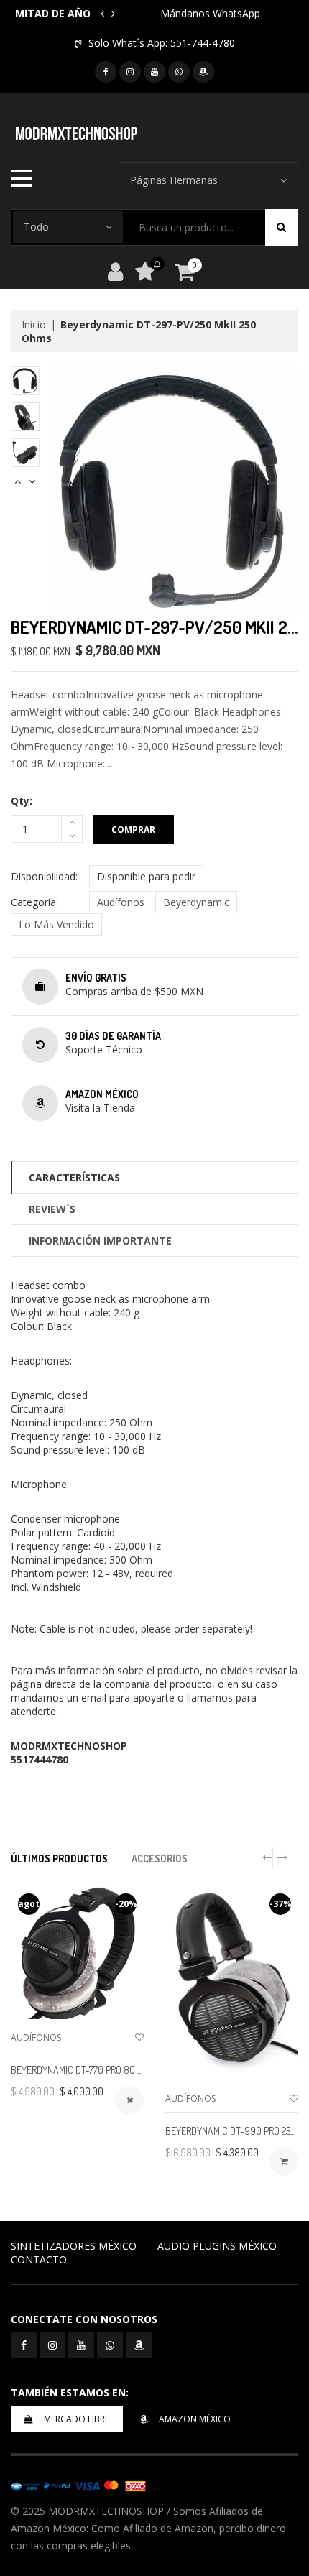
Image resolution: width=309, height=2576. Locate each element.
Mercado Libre (77, 2419)
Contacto (39, 2259)
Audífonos (121, 902)
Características (74, 1177)
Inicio (34, 324)
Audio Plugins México (217, 2246)
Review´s (52, 1209)
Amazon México (195, 2419)
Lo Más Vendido (56, 924)
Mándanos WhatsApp (210, 13)
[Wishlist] (139, 2037)
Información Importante (100, 1241)
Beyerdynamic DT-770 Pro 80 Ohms (86, 2070)
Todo (36, 227)
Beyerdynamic (196, 902)
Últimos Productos (59, 1859)
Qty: (22, 801)
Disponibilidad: (44, 876)
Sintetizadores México (74, 2246)
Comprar (133, 830)
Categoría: (34, 902)
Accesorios (160, 1859)
